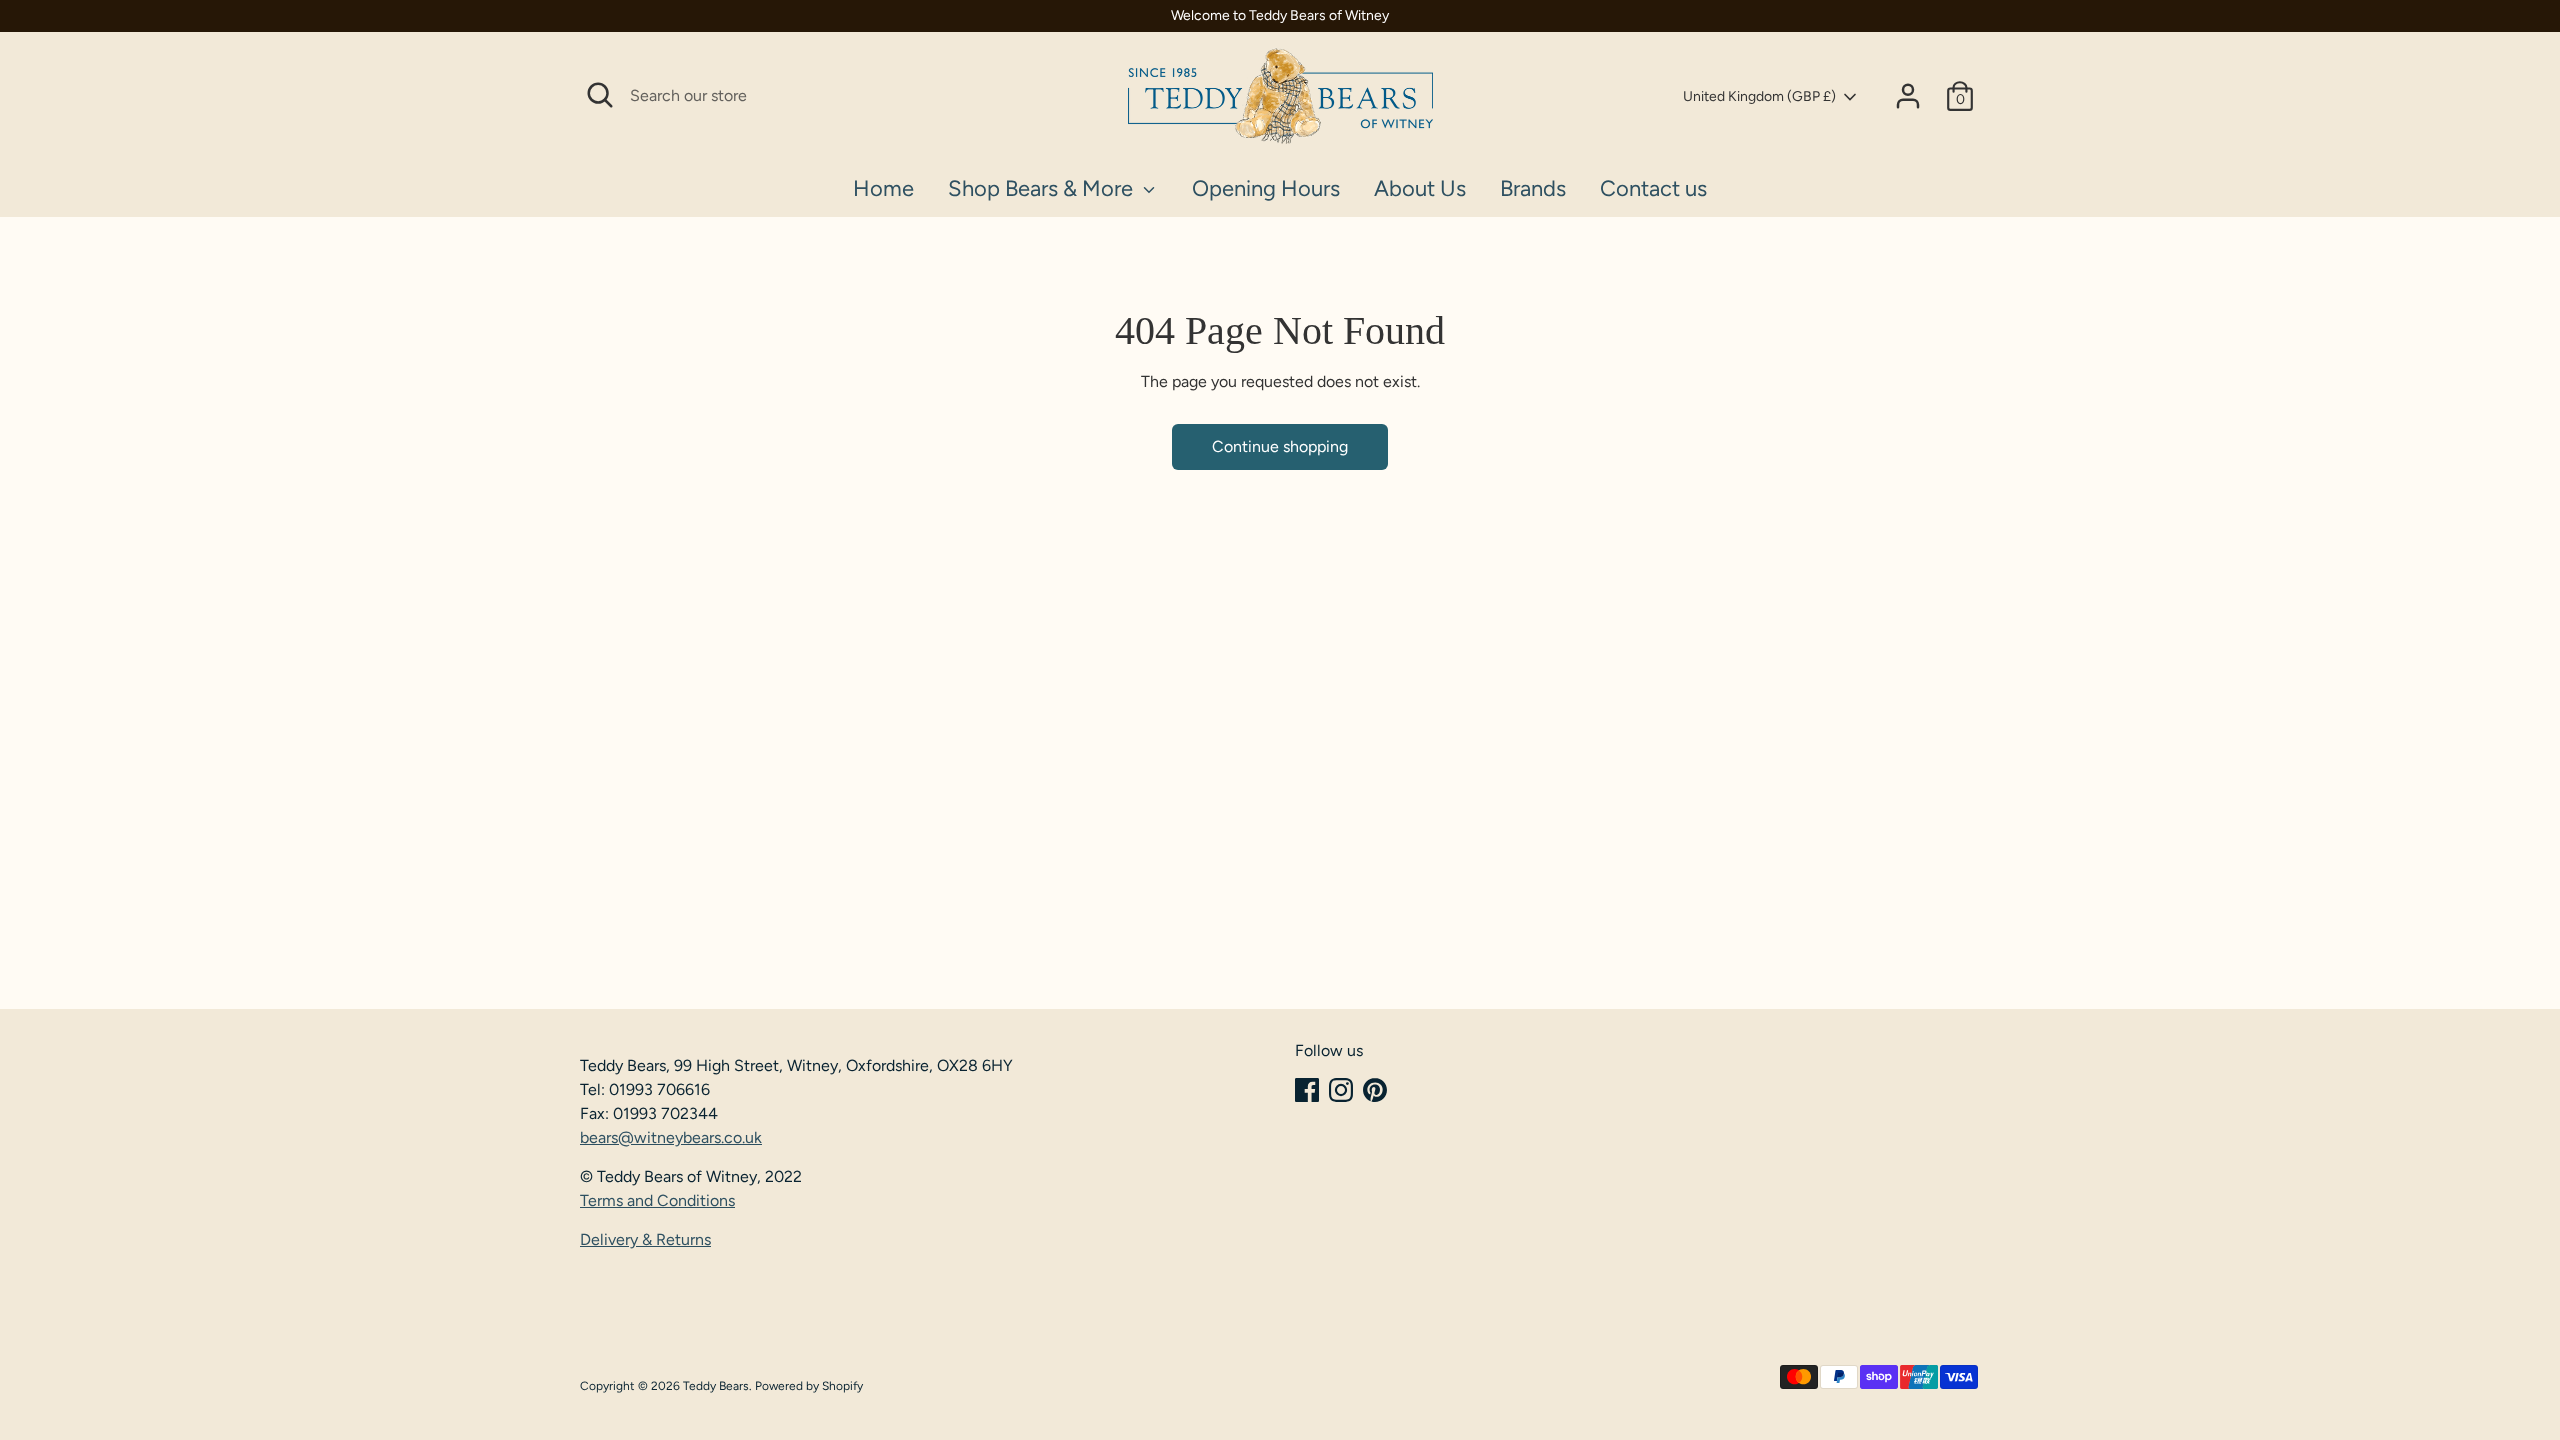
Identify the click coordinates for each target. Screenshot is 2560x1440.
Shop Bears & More (1043, 188)
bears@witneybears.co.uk (671, 1137)
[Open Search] (600, 95)
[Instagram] (1341, 1090)
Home (883, 188)
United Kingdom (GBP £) (1759, 96)
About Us (1420, 188)
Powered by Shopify (809, 1386)
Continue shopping (1280, 446)
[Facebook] (1307, 1090)
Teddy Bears (716, 1386)
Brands (1533, 188)
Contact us (1653, 188)
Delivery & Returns (645, 1239)
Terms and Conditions (657, 1200)
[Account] (1908, 96)
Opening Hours (1266, 188)
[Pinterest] (1375, 1090)
